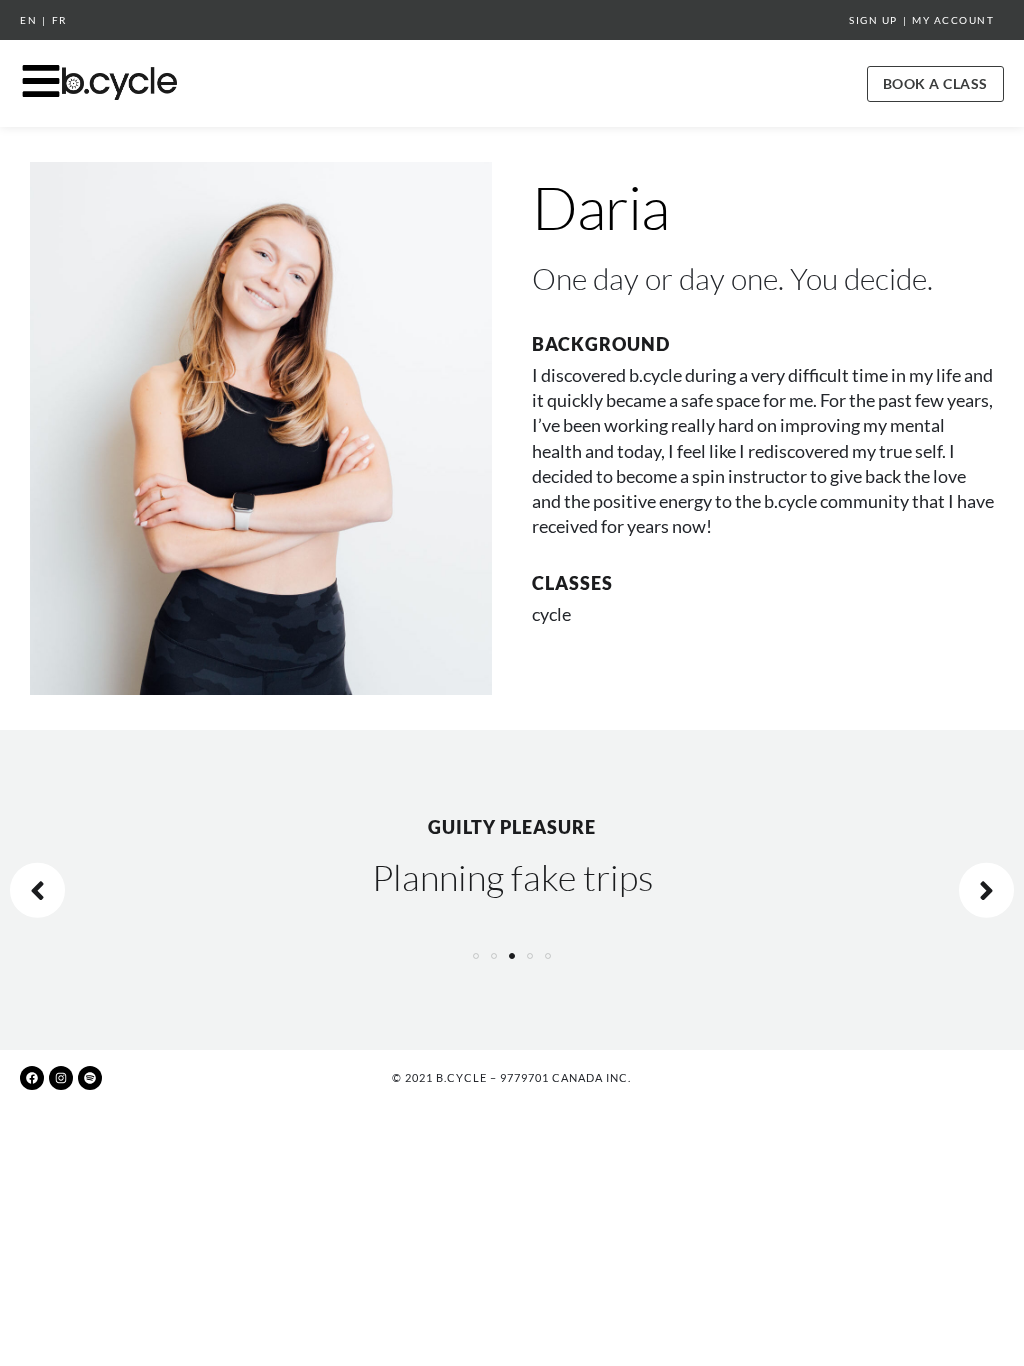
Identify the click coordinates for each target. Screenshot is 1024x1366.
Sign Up (873, 20)
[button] (476, 956)
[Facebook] (32, 1078)
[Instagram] (61, 1078)
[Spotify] (90, 1078)
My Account (953, 20)
